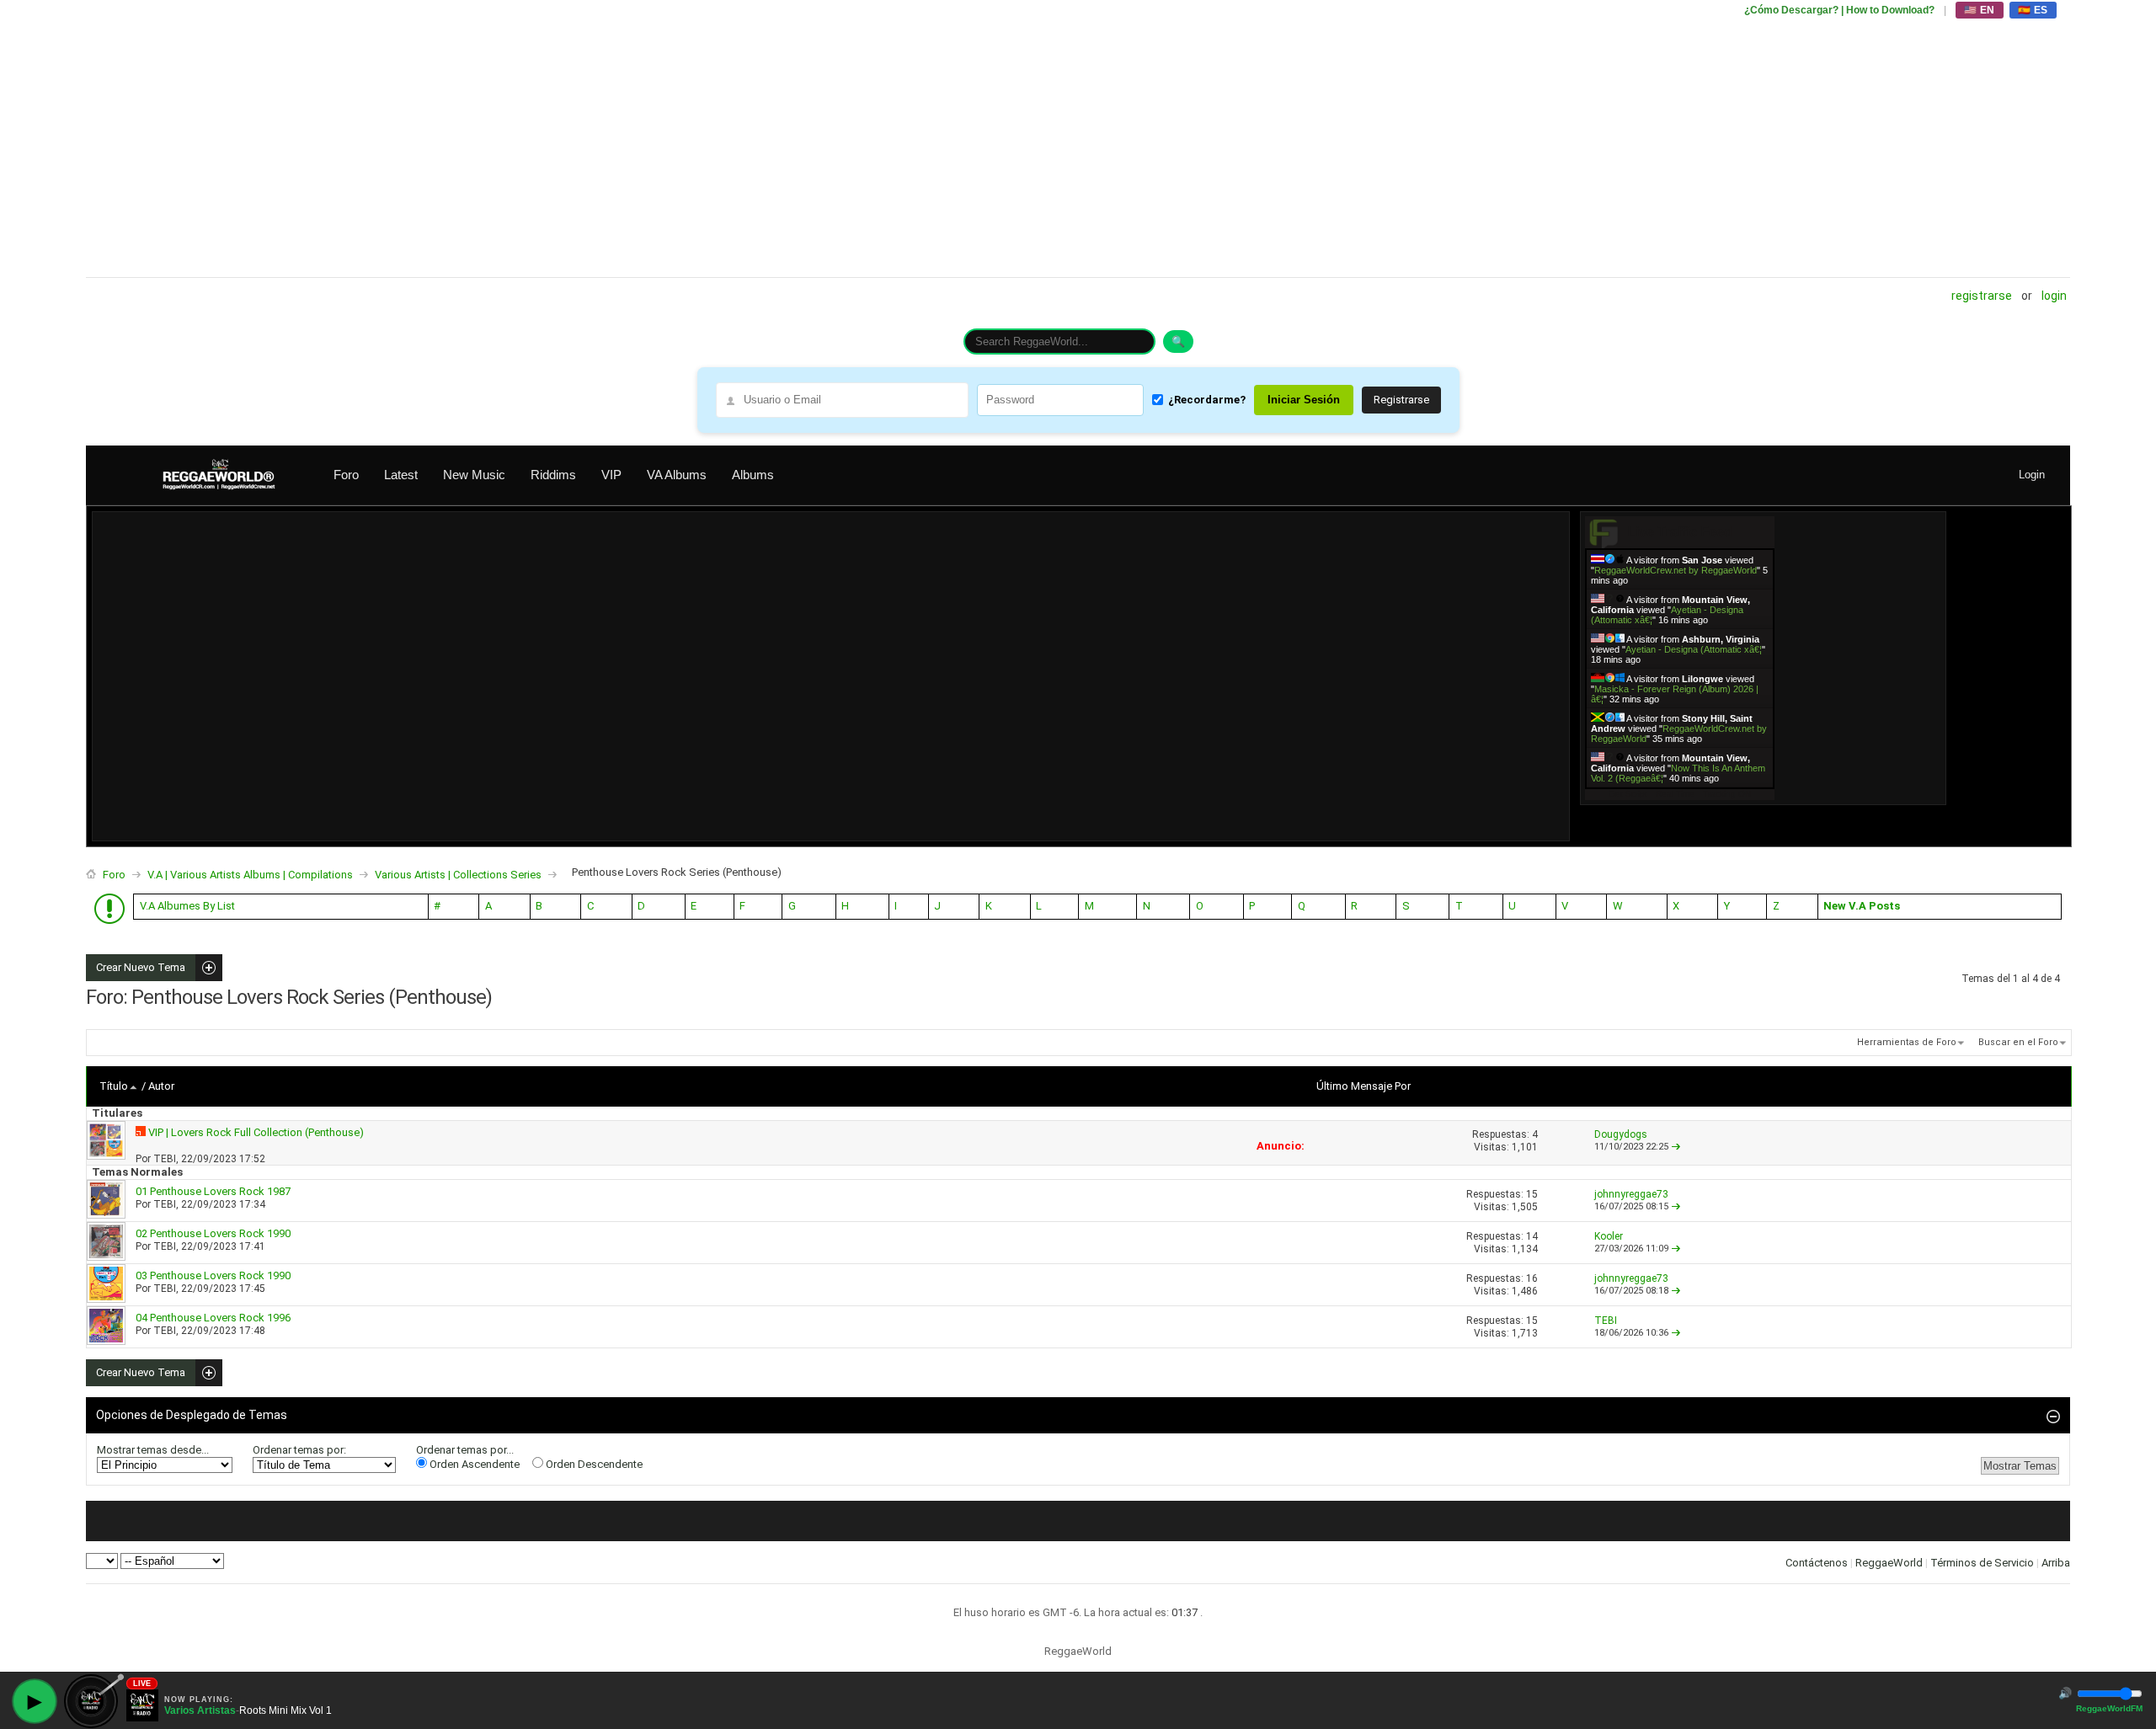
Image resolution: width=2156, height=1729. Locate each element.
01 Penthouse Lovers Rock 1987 (213, 1191)
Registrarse (1982, 296)
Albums (753, 475)
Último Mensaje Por (1364, 1086)
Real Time (1675, 794)
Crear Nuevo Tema (136, 968)
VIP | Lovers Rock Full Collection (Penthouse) (256, 1132)
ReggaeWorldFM (2109, 1708)
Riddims (553, 475)
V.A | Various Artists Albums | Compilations (250, 875)
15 (1532, 1194)
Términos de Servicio (1982, 1563)
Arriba (2056, 1563)
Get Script (1628, 794)
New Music (474, 475)
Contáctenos (1817, 1563)
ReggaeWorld (1889, 1563)
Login (2054, 296)
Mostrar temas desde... (153, 1450)
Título (114, 1086)
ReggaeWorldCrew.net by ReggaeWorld (1676, 570)
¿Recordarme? (1207, 400)
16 (1532, 1278)
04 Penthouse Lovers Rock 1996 (213, 1318)
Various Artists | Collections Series (458, 875)
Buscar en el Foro (2018, 1042)
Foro (346, 475)
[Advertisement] (591, 139)
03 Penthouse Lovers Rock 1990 (213, 1275)
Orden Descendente (593, 1464)
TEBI (165, 1159)
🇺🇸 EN (1980, 10)
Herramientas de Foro (1907, 1042)
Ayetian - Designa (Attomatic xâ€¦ (1694, 649)
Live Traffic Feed (1680, 532)
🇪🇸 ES (2033, 10)
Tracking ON (1727, 794)
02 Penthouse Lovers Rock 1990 (213, 1233)
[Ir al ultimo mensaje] (1676, 1147)
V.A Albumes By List (187, 906)
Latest (401, 475)
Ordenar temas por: (299, 1450)
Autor (161, 1086)
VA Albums (677, 475)
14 (1532, 1236)
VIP (611, 475)
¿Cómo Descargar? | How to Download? (1839, 10)
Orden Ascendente (473, 1464)
